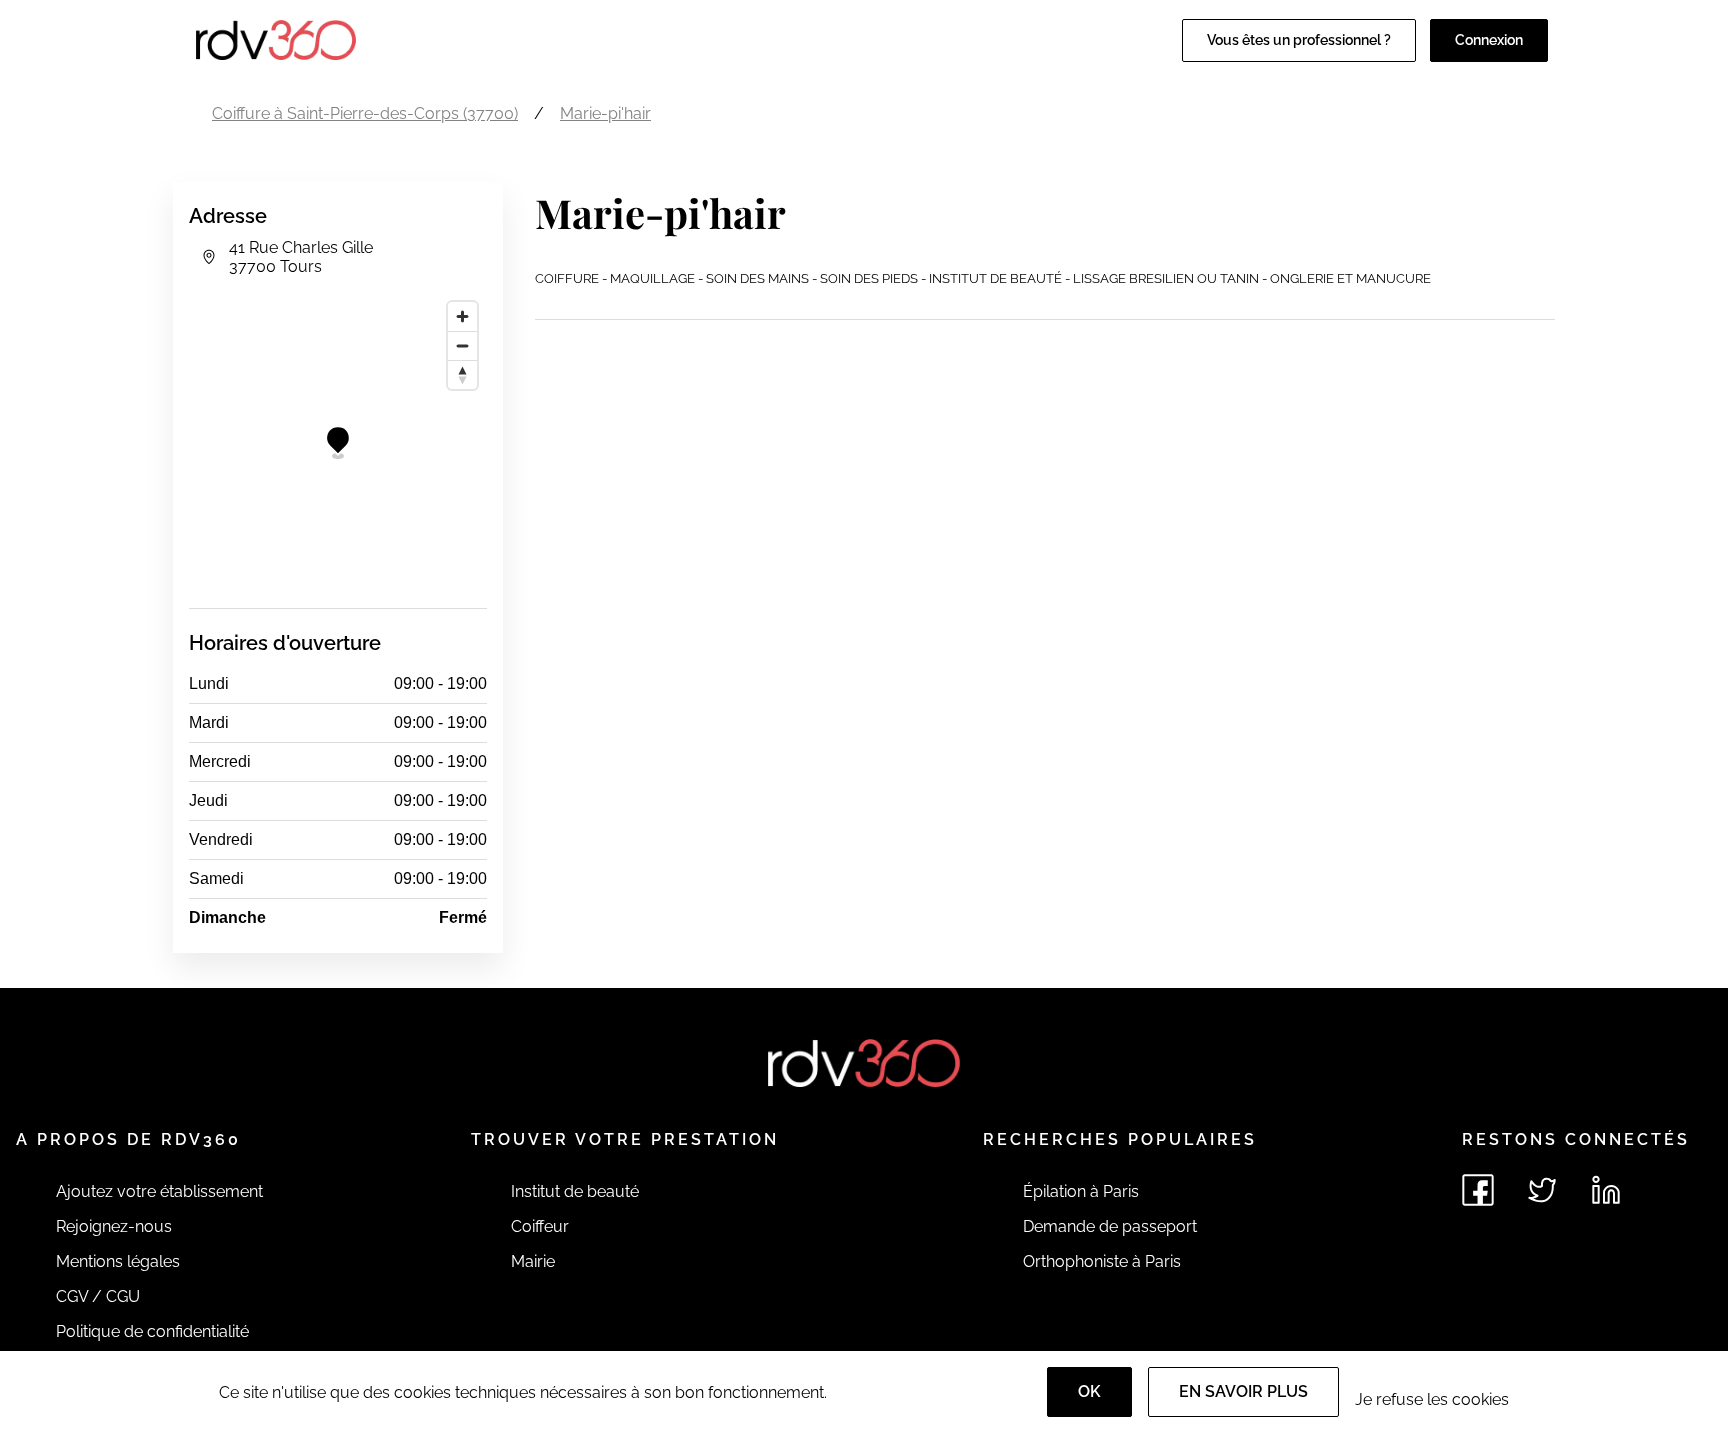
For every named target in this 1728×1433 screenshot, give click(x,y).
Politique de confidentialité (152, 1331)
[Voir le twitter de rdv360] (1542, 1190)
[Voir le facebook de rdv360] (1478, 1190)
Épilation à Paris (1081, 1191)
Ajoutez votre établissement (159, 1191)
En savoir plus (1243, 1391)
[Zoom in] (462, 316)
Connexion (1489, 40)
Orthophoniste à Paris (1102, 1261)
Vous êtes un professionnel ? (1299, 40)
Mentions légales (118, 1261)
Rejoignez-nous (114, 1226)
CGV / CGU (98, 1296)
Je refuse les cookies (1432, 1399)
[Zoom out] (462, 345)
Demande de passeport (1110, 1226)
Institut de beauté (575, 1191)
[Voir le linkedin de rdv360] (1606, 1190)
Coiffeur (540, 1226)
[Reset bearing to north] (462, 374)
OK (1089, 1391)
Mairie (533, 1261)
